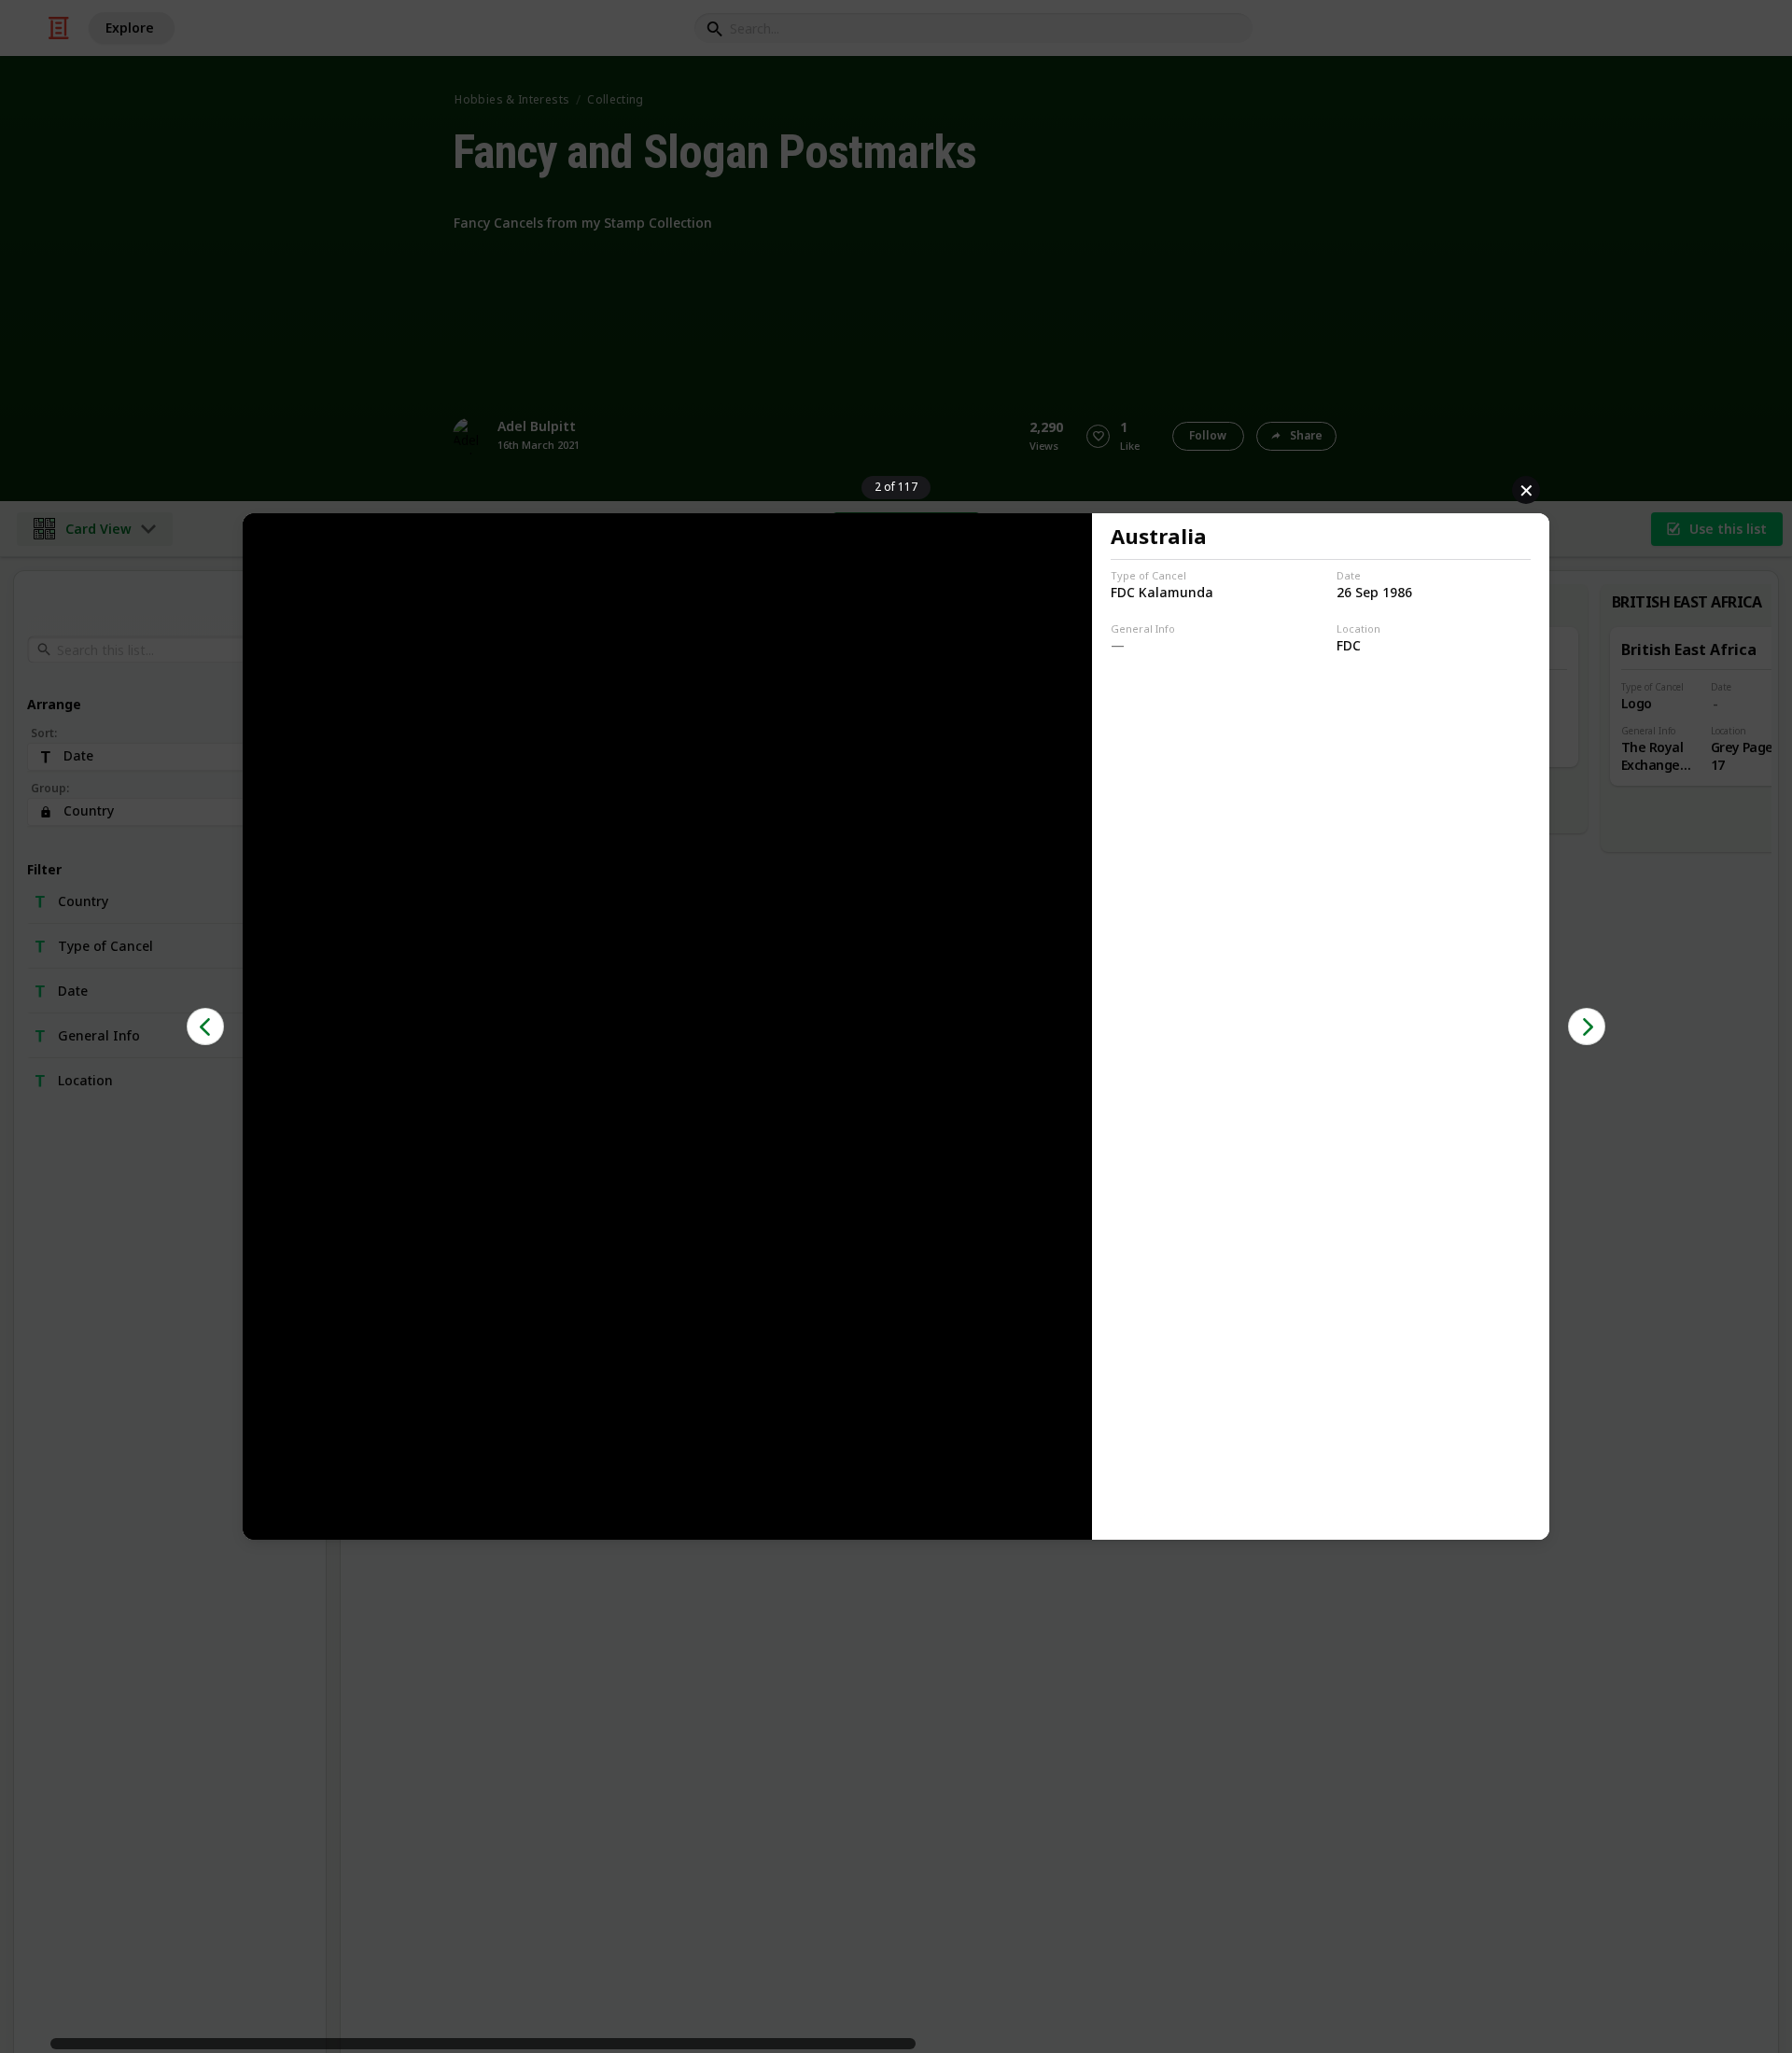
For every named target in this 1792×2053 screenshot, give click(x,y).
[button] (205, 1026)
